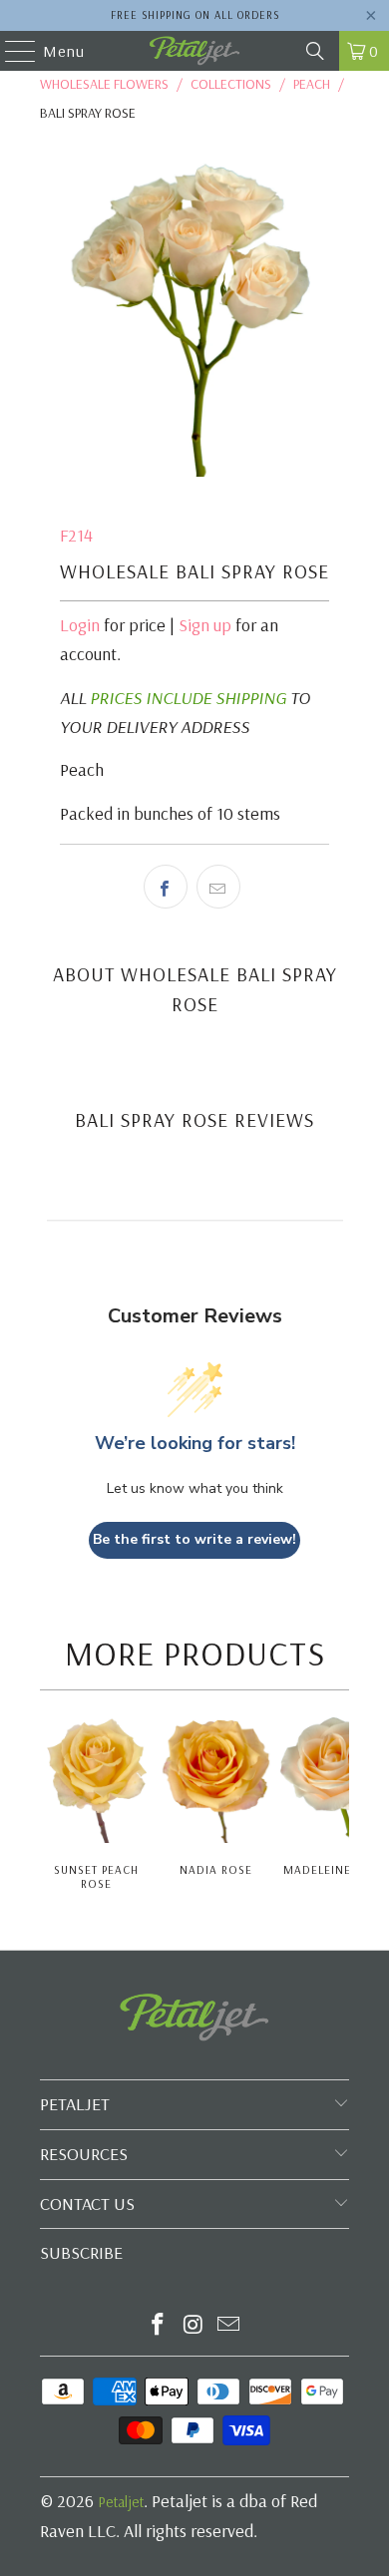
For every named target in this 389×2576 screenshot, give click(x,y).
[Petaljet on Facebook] (158, 2326)
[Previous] (47, 1805)
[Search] (315, 51)
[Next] (343, 1805)
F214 (76, 535)
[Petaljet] (195, 51)
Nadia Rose (216, 1870)
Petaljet (121, 2502)
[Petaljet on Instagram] (194, 2326)
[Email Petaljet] (229, 2326)
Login (80, 625)
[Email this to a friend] (218, 887)
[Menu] (10, 51)
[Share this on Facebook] (166, 887)
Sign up (205, 625)
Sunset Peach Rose (96, 1877)
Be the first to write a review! (194, 1539)
